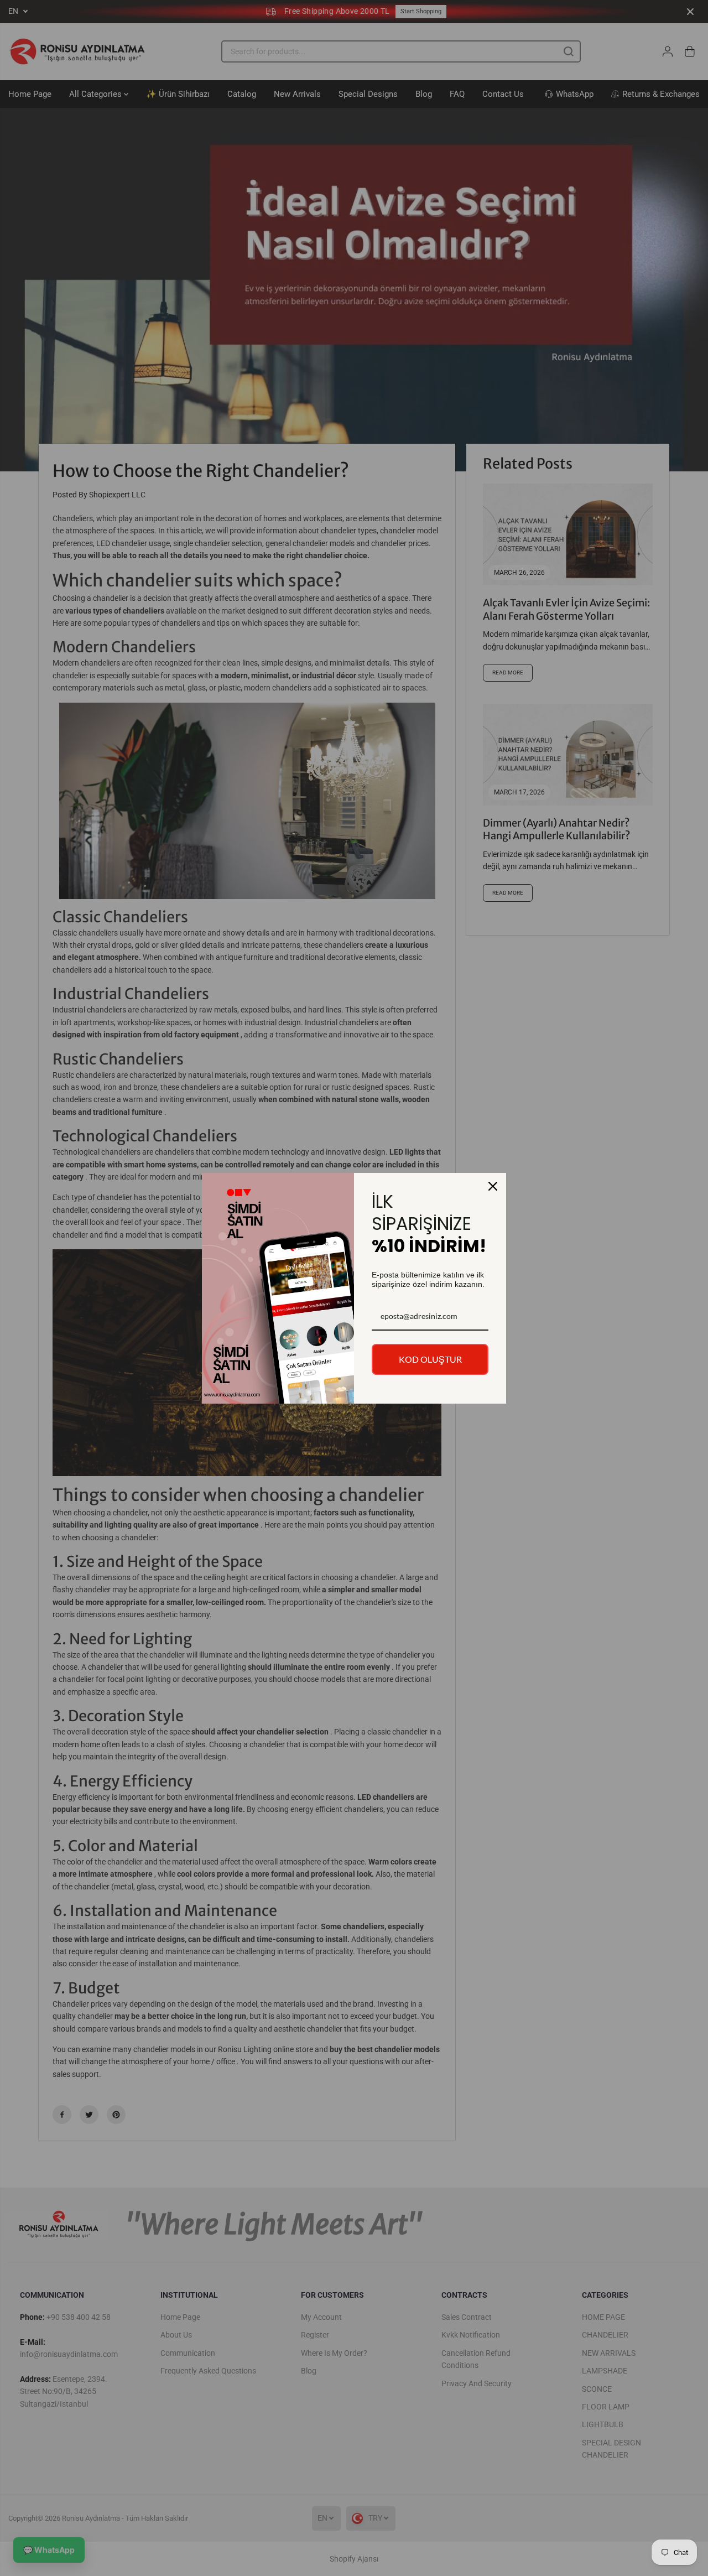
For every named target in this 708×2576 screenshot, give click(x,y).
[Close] (493, 1186)
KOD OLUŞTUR (430, 1359)
